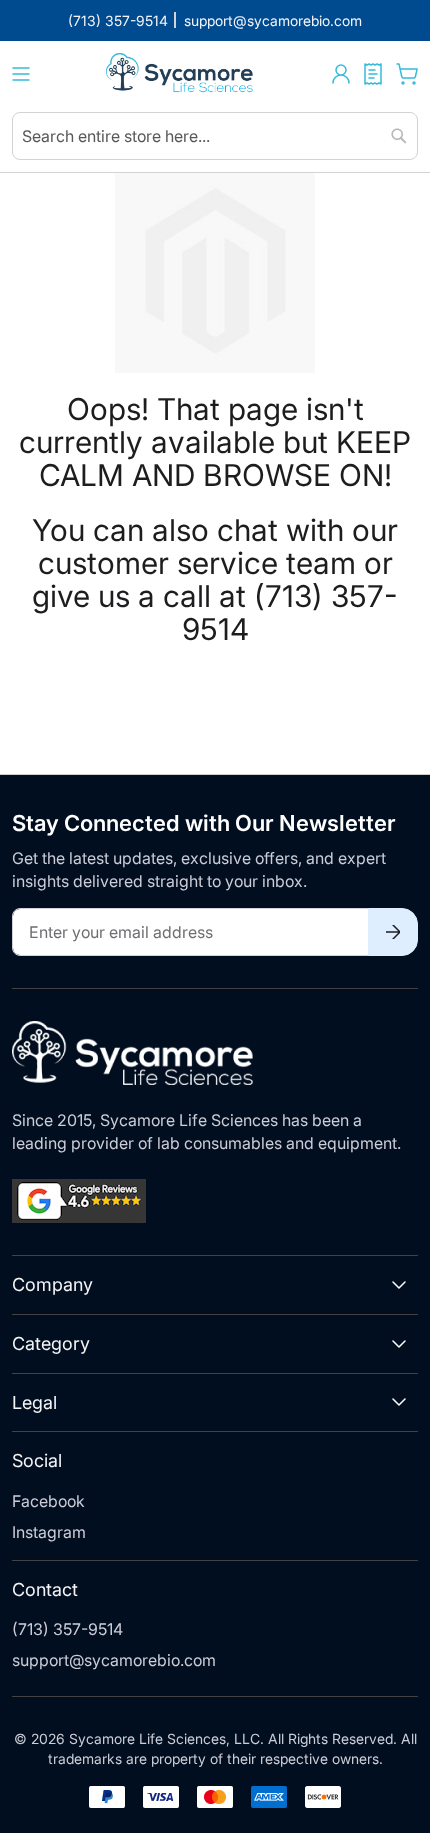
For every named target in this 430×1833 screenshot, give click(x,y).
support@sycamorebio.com (114, 1660)
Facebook (48, 1501)
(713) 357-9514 (67, 1629)
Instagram (49, 1532)
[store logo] (181, 74)
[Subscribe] (393, 932)
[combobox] (215, 136)
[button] (341, 74)
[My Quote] (373, 74)
